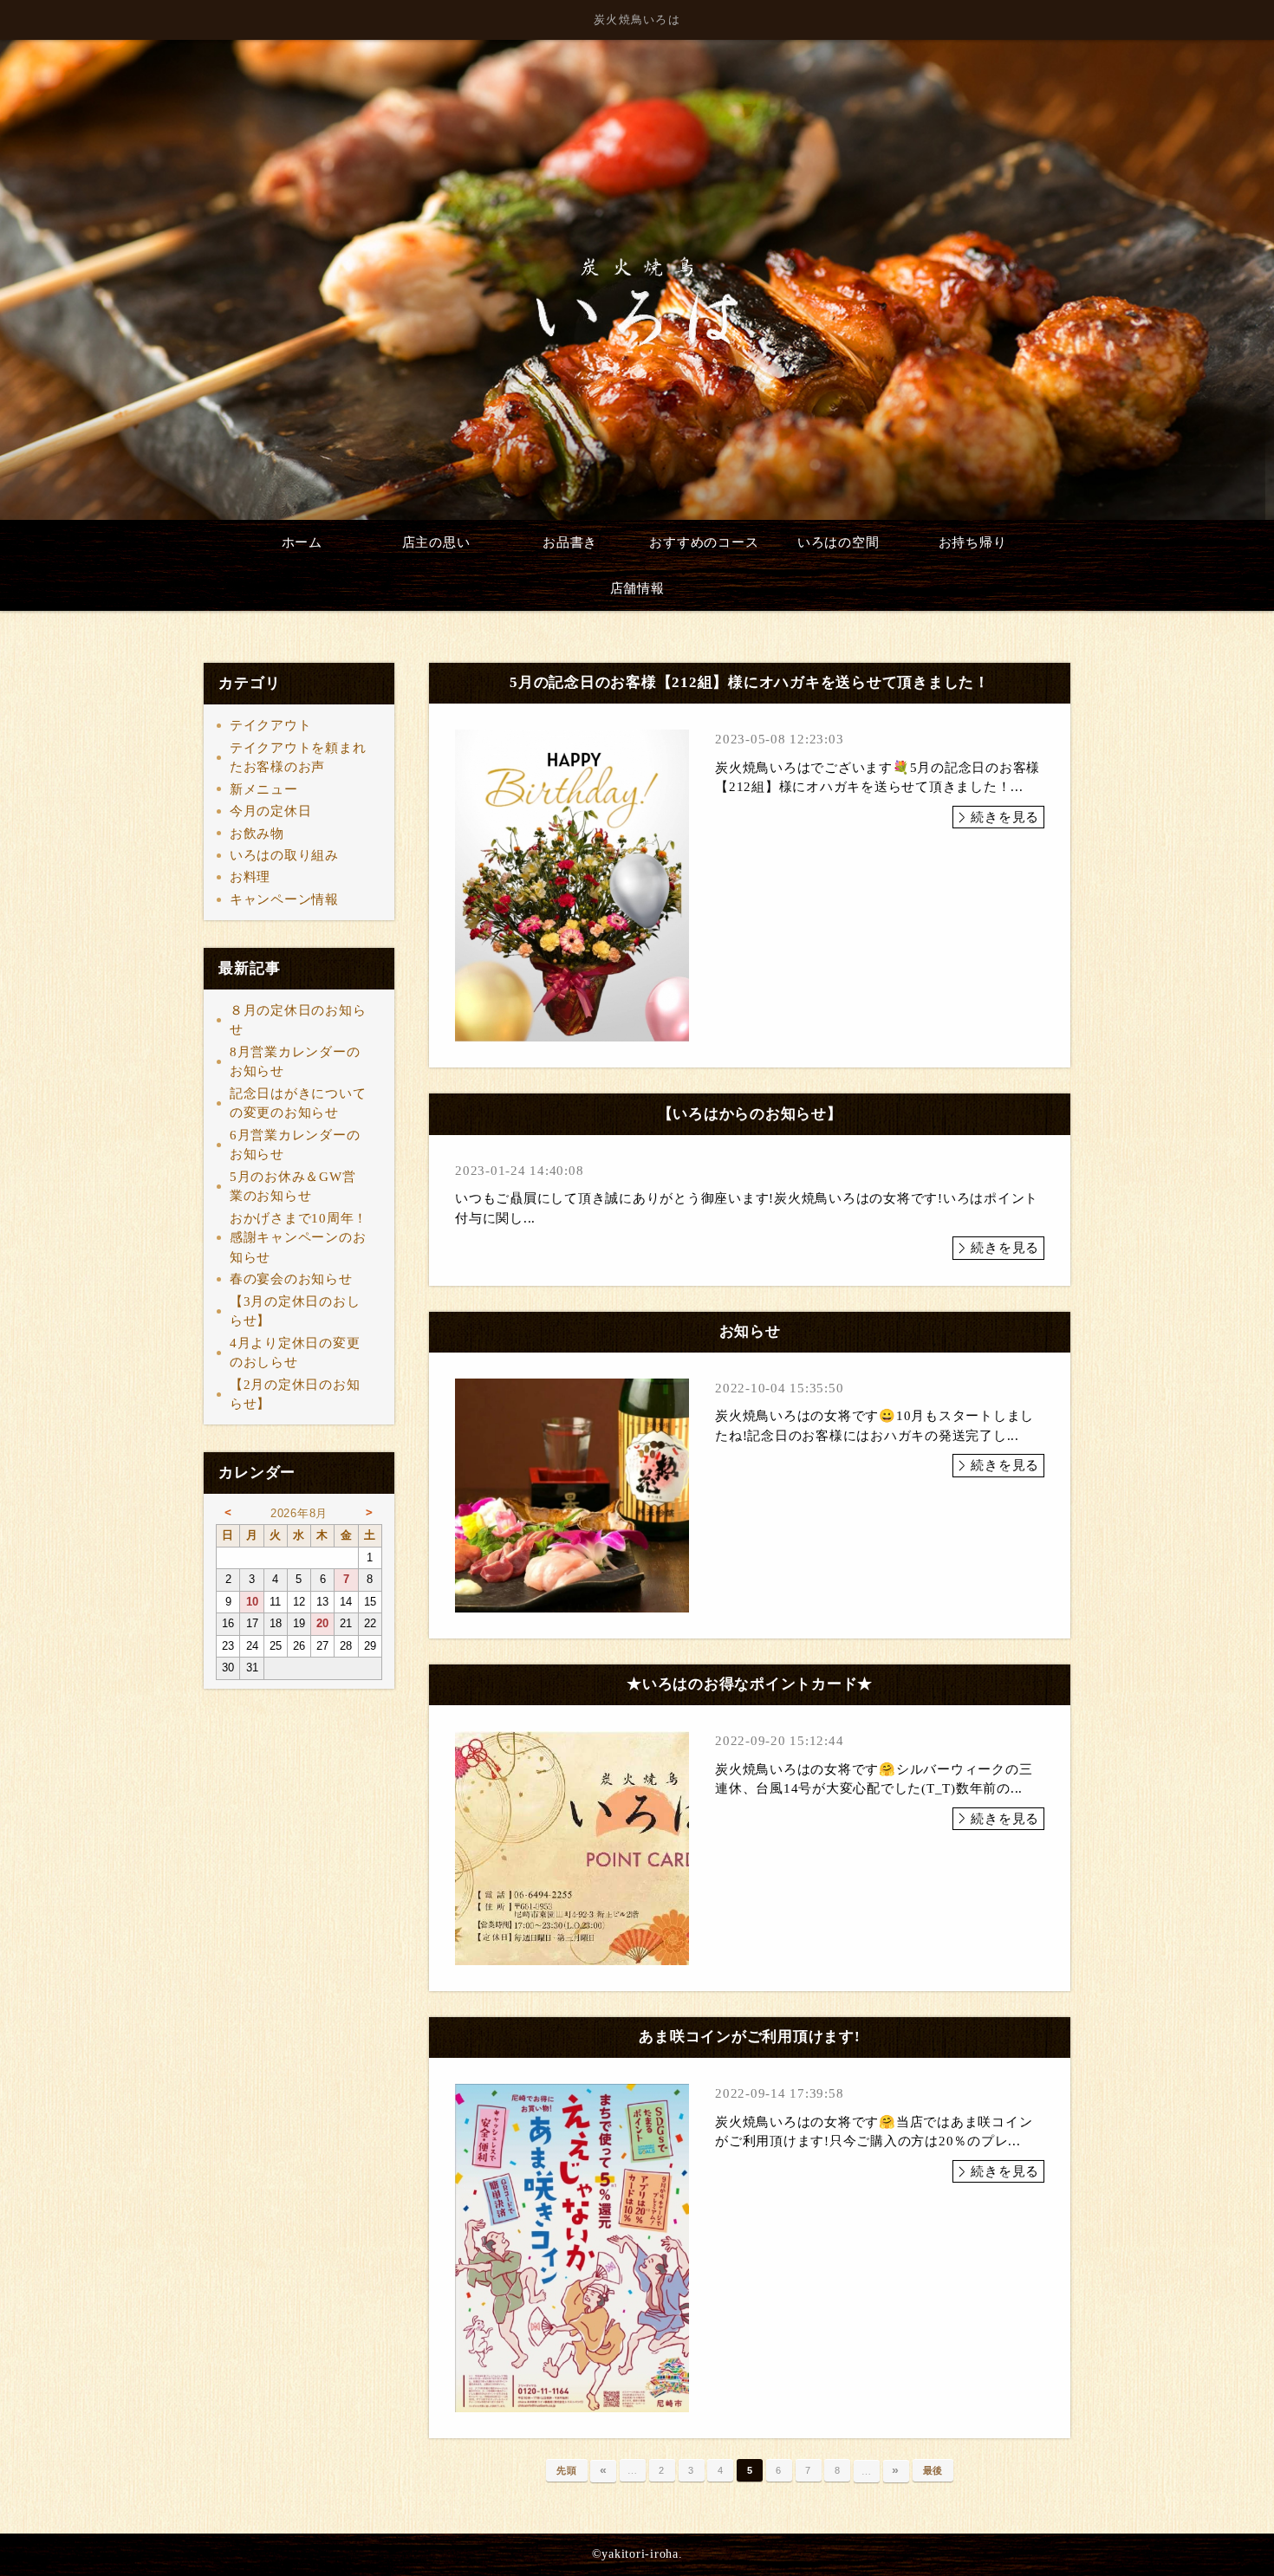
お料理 (250, 877)
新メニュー (264, 789)
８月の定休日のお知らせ (298, 1020)
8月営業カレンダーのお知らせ (295, 1062)
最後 (933, 2470)
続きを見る (1005, 817)
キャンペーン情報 (284, 899)
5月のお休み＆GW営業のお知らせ (293, 1187)
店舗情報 (637, 588)
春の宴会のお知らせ (291, 1279)
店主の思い (436, 542)
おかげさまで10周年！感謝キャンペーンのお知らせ (299, 1238)
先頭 (567, 2470)
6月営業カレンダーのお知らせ (295, 1145)
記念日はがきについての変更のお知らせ (298, 1103)
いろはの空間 (838, 542)
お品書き (570, 542)
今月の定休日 (271, 811)
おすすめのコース (704, 542)
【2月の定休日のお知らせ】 (295, 1395)
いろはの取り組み (284, 855)
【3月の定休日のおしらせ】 (295, 1311)
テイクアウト (271, 725)
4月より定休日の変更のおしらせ (295, 1353)
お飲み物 (257, 834)
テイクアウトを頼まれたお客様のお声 (298, 758)
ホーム (302, 542)
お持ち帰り (973, 542)
